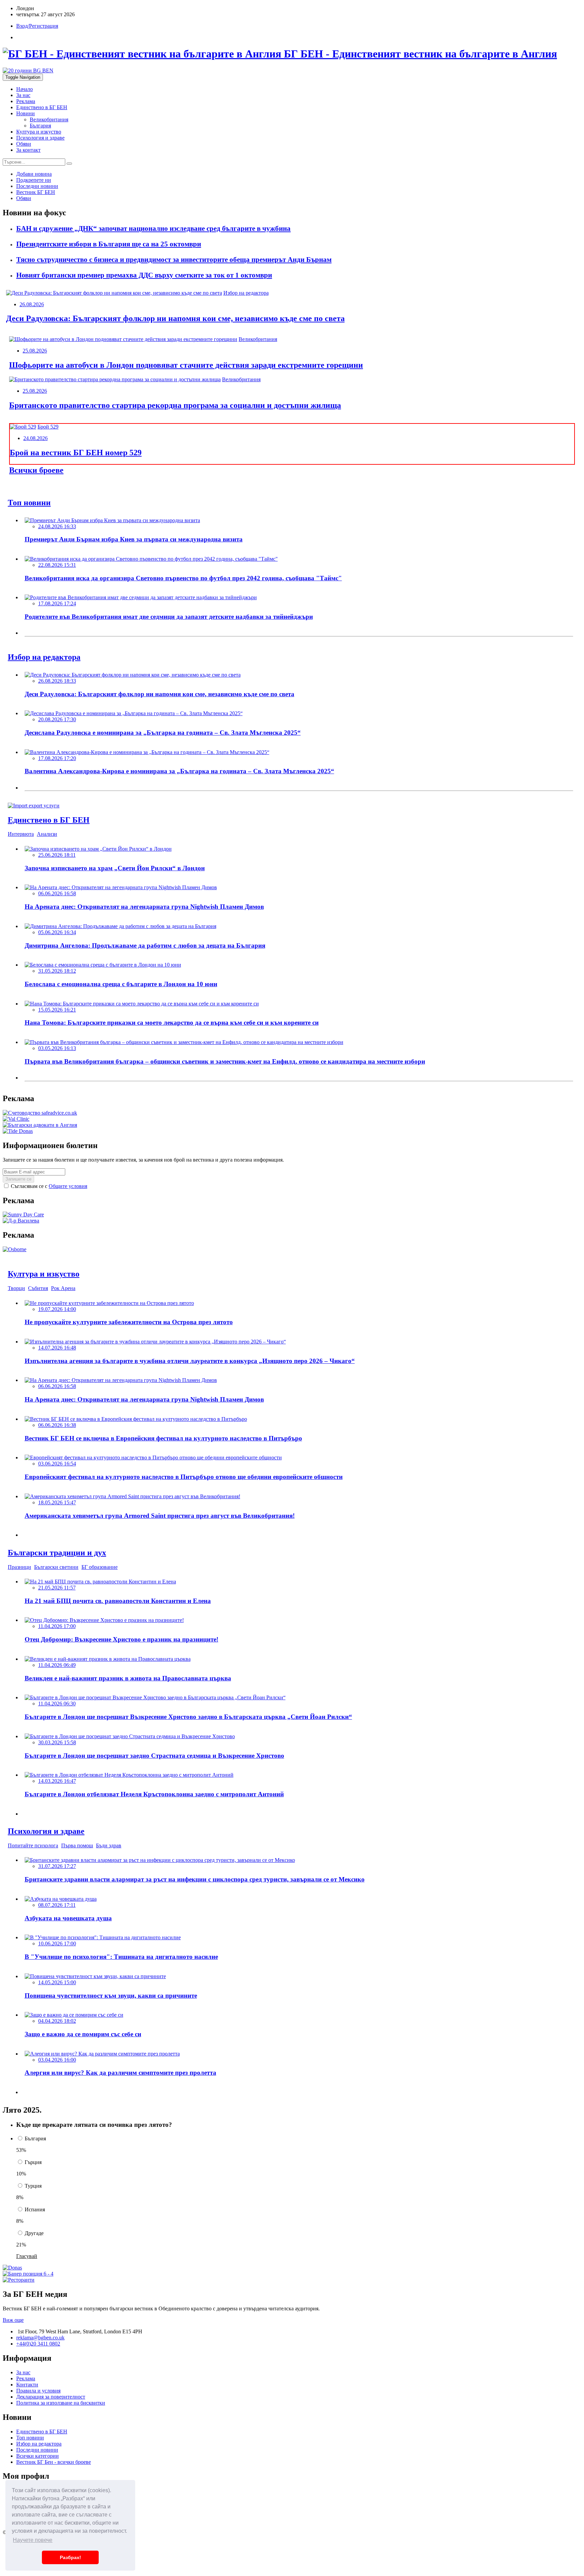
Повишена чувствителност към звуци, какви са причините (111, 1996)
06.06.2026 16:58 (57, 893)
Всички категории (38, 2456)
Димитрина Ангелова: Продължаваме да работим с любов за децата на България (145, 945)
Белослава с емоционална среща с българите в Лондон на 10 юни (121, 984)
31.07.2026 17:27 (57, 1866)
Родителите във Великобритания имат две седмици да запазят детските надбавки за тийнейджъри (169, 617)
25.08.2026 (35, 351)
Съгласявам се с (48, 1186)
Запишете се (18, 1179)
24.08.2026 (35, 438)
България (40, 126)
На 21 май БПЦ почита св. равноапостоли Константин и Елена (118, 1601)
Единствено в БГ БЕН (42, 107)
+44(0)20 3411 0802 (38, 2344)
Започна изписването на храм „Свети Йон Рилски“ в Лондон (115, 868)
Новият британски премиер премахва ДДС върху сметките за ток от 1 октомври (144, 275)
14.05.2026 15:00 (57, 1982)
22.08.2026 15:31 (57, 565)
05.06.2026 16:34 (57, 932)
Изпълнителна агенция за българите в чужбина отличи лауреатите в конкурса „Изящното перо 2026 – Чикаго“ (190, 1361)
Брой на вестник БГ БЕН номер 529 (76, 453)
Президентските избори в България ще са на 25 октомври (109, 244)
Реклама (26, 101)
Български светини (56, 1567)
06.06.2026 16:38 (57, 1425)
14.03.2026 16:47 (57, 1781)
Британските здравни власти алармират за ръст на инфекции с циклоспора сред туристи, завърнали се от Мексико (195, 1879)
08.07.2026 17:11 (57, 1905)
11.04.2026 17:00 (57, 1626)
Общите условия (68, 1186)
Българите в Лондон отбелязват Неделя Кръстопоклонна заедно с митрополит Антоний (154, 1794)
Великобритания (49, 119)
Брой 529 (48, 427)
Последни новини (37, 2450)
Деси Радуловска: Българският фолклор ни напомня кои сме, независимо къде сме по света (175, 318)
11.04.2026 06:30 (57, 1704)
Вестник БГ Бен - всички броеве (54, 2462)
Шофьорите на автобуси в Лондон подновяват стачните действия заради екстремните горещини (186, 365)
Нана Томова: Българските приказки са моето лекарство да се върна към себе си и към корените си (172, 1023)
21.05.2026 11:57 (57, 1588)
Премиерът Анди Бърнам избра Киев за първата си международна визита (134, 539)
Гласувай (27, 2256)
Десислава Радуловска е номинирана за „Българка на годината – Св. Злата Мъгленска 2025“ (163, 733)
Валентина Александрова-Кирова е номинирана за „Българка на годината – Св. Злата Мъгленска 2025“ (179, 771)
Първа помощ (77, 1845)
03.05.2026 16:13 (57, 1048)
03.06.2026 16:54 (57, 1464)
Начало (25, 89)
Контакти (27, 2385)
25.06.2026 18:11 (57, 855)
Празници (19, 1567)
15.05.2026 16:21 (57, 1010)
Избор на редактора (246, 293)
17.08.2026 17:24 (57, 603)
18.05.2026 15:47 (57, 1502)
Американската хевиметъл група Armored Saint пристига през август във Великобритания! (160, 1516)
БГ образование (100, 1567)
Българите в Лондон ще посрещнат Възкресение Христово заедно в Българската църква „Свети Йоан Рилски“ (188, 1717)
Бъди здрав (109, 1845)
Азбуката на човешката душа (68, 1918)
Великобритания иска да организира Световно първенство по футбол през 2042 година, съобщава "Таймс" (183, 578)
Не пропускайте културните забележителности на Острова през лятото (129, 1322)
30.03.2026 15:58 (57, 1742)
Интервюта (21, 834)
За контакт (28, 150)
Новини (26, 113)
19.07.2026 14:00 (57, 1309)
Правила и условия (38, 2391)
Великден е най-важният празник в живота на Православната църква (128, 1678)
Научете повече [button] (33, 2540)
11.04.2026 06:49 (57, 1665)
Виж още (13, 2320)
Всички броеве (36, 470)
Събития (38, 1288)
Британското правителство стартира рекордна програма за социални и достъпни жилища (175, 405)
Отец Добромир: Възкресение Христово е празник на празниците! (121, 1639)
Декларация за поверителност (51, 2397)
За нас (23, 95)
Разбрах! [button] (70, 2557)
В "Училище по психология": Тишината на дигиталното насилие (121, 1957)
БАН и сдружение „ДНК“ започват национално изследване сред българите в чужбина (153, 228)
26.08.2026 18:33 (57, 681)
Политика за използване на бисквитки (61, 2403)
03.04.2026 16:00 (57, 2060)
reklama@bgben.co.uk (40, 2338)
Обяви (24, 144)
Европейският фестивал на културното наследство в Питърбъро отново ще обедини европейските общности (184, 1477)
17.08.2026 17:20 (57, 758)
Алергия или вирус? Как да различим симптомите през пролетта (120, 2073)
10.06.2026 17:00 (57, 1943)
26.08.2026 (32, 304)
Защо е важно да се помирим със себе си (83, 2034)
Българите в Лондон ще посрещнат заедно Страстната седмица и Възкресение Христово (154, 1756)
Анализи (47, 834)
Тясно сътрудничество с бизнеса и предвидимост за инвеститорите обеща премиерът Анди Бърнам (174, 260)
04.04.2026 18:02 (57, 2021)
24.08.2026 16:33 (57, 526)
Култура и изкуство (39, 132)
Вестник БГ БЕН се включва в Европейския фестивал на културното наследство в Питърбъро (163, 1438)
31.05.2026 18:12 (57, 971)
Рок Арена (63, 1288)
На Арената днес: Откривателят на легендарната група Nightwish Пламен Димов (144, 907)
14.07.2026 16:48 (57, 1348)
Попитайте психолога (33, 1845)
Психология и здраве (40, 138)
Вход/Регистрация (37, 26)
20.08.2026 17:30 (57, 719)
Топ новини (30, 2438)
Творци (16, 1288)
